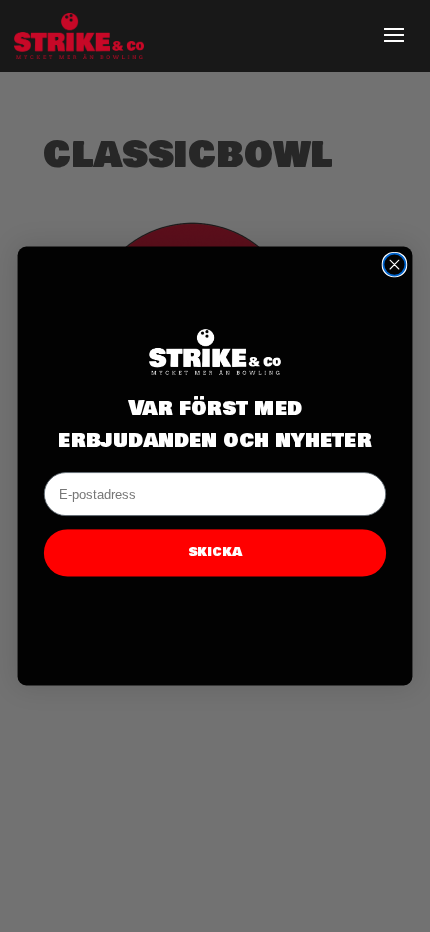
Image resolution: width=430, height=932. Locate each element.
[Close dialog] (394, 265)
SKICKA (215, 552)
